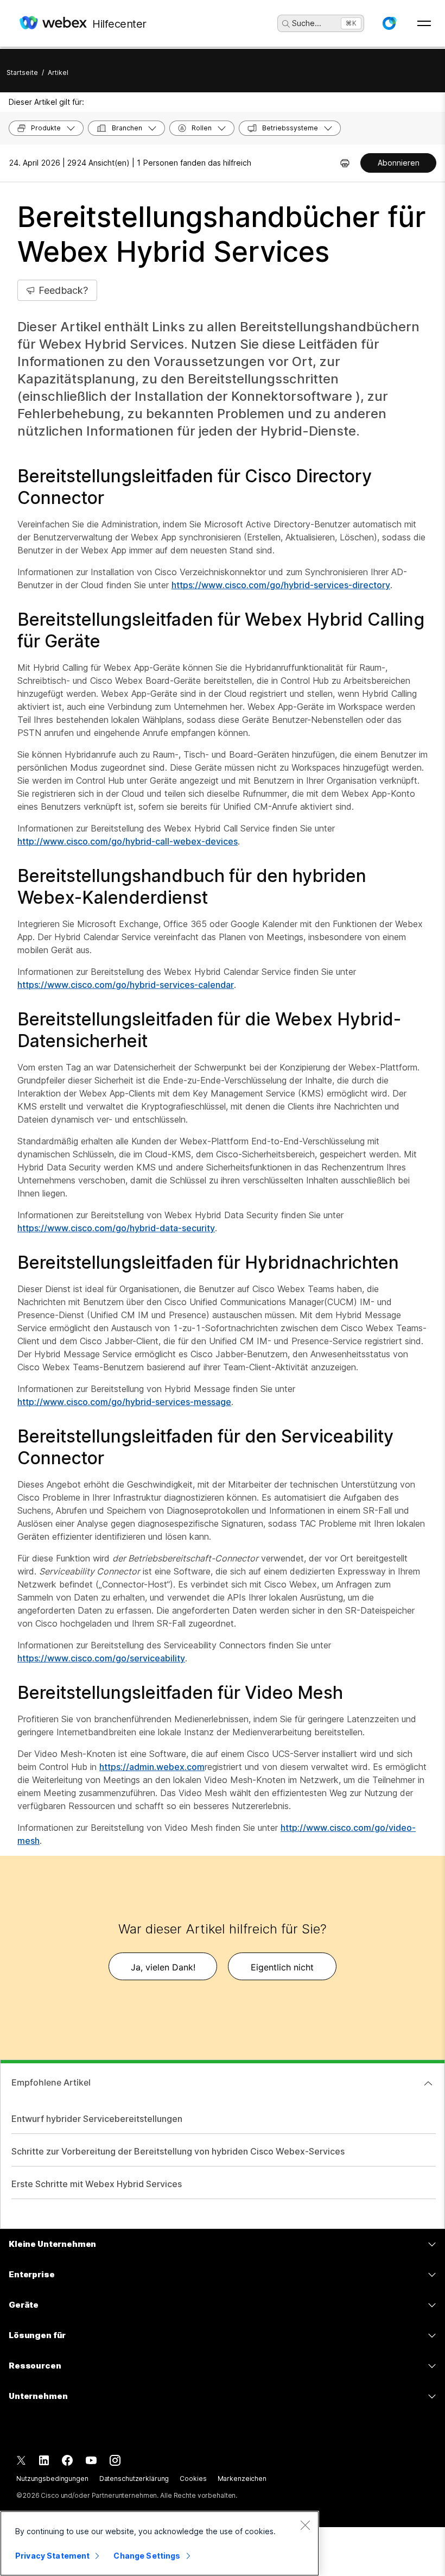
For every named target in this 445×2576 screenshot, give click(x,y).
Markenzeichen (242, 2479)
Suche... (307, 23)
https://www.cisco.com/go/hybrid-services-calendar (126, 985)
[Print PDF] (345, 163)
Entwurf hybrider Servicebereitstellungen (97, 2119)
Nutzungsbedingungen (52, 2479)
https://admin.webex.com (152, 1767)
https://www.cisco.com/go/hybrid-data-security (116, 1228)
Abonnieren (399, 163)
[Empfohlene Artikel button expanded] (428, 2083)
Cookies (193, 2479)
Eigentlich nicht (282, 1967)
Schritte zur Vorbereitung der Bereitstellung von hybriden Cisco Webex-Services (178, 2151)
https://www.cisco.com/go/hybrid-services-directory (281, 585)
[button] (389, 23)
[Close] (305, 2525)
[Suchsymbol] (286, 24)
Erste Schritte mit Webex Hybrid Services (97, 2184)
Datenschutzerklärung (134, 2479)
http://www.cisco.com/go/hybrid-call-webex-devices (128, 841)
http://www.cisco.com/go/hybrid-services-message (124, 1402)
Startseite (22, 73)
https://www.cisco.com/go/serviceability (101, 1658)
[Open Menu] (424, 23)
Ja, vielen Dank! (163, 1967)
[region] (160, 2543)
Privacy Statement (52, 2556)
